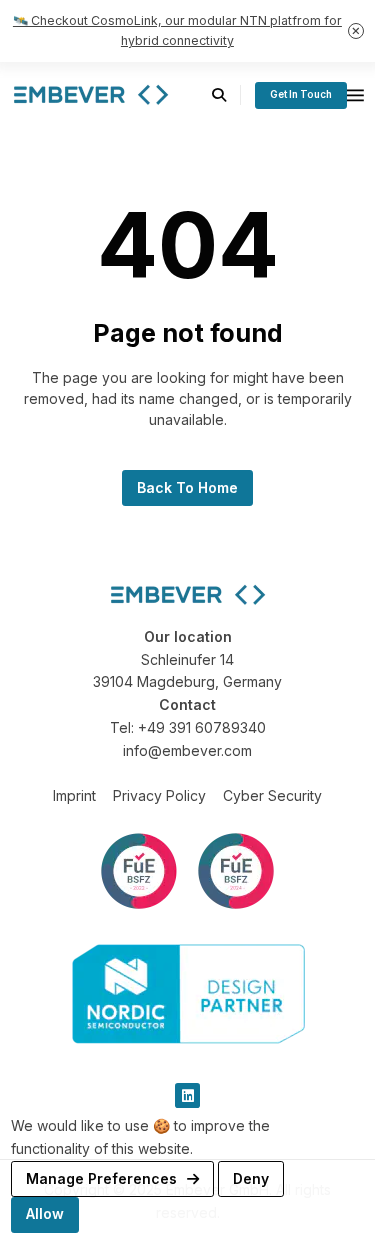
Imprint (74, 795)
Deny (251, 1178)
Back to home (187, 487)
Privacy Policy (159, 795)
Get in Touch (301, 94)
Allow (45, 1213)
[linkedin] (187, 1095)
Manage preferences (103, 1178)
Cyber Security (272, 795)
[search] (226, 95)
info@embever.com (187, 750)
